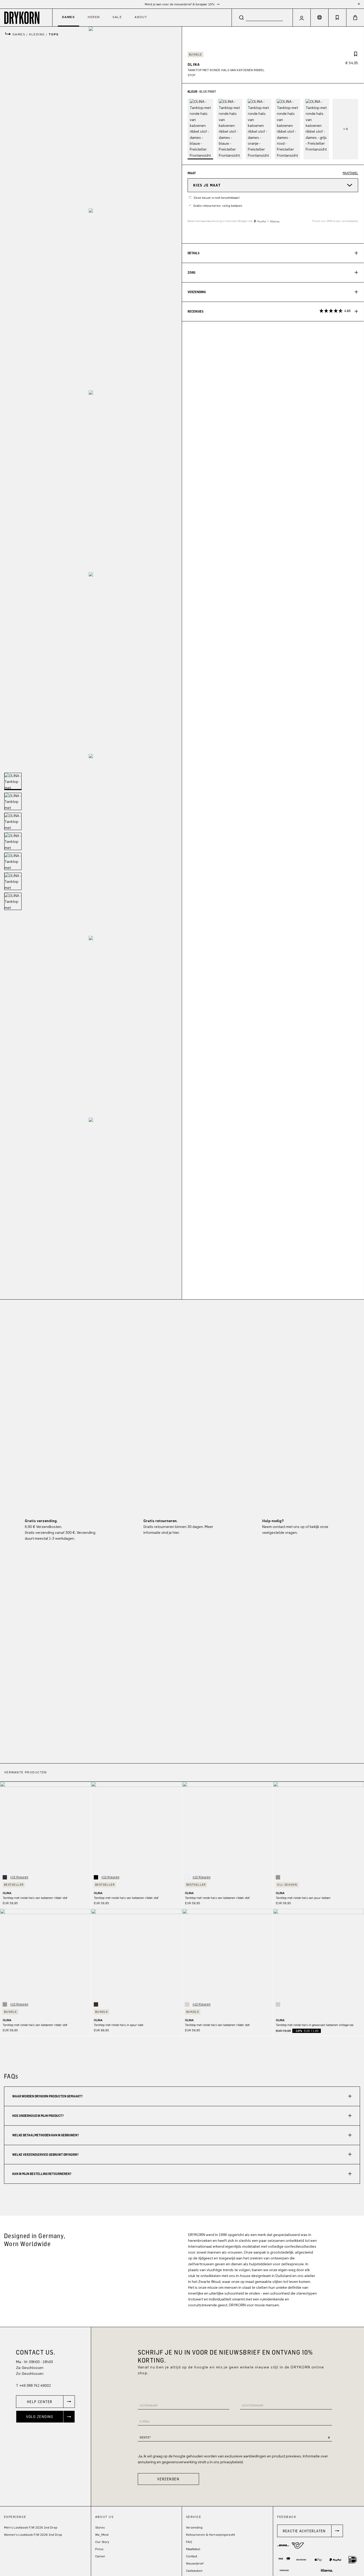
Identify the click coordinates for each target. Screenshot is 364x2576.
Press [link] (99, 2549)
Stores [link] (100, 2528)
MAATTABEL (350, 173)
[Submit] (241, 17)
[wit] (187, 1877)
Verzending (197, 292)
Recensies (269, 311)
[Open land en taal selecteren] (319, 18)
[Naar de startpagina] (26, 17)
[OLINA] (91, 118)
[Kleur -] (345, 129)
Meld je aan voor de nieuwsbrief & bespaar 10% (180, 4)
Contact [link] (192, 2556)
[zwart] (96, 1877)
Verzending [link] (194, 2528)
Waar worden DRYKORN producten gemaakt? (47, 2096)
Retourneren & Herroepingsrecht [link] (211, 2535)
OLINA (7, 1893)
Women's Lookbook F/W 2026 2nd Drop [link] (33, 2535)
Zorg (191, 272)
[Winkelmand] (355, 18)
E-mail (145, 2421)
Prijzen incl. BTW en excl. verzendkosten (335, 221)
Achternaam (253, 2405)
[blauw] (5, 1877)
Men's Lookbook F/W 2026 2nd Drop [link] (31, 2528)
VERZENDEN (168, 2479)
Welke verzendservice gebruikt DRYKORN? (45, 2155)
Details (194, 253)
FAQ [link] (189, 2542)
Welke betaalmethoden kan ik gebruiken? (46, 2135)
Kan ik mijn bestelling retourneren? (42, 2174)
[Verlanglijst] (337, 18)
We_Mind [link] (102, 2535)
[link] (45, 2402)
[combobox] (262, 17)
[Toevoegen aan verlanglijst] (356, 54)
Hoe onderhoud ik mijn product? (38, 2116)
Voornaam (149, 2405)
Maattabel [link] (193, 2549)
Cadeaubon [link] (194, 2571)
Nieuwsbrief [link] (195, 2563)
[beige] (187, 2004)
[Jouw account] (302, 18)
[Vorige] (4, 1827)
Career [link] (100, 2556)
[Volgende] (87, 1827)
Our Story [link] (102, 2542)
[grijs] (278, 1877)
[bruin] (96, 2004)
